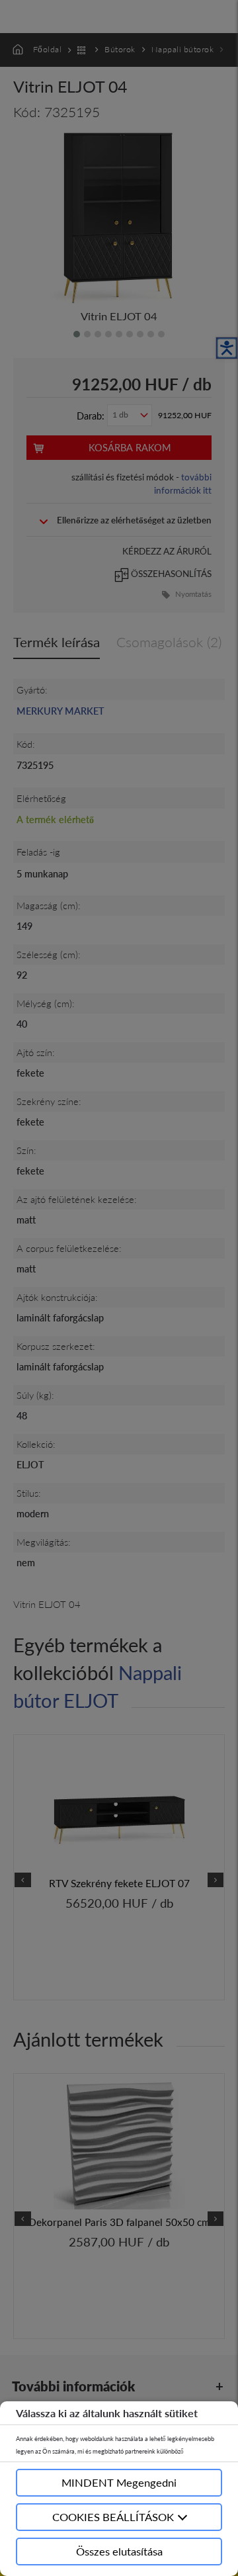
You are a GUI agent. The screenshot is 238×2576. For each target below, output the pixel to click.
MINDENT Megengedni (119, 2482)
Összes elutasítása (119, 2551)
